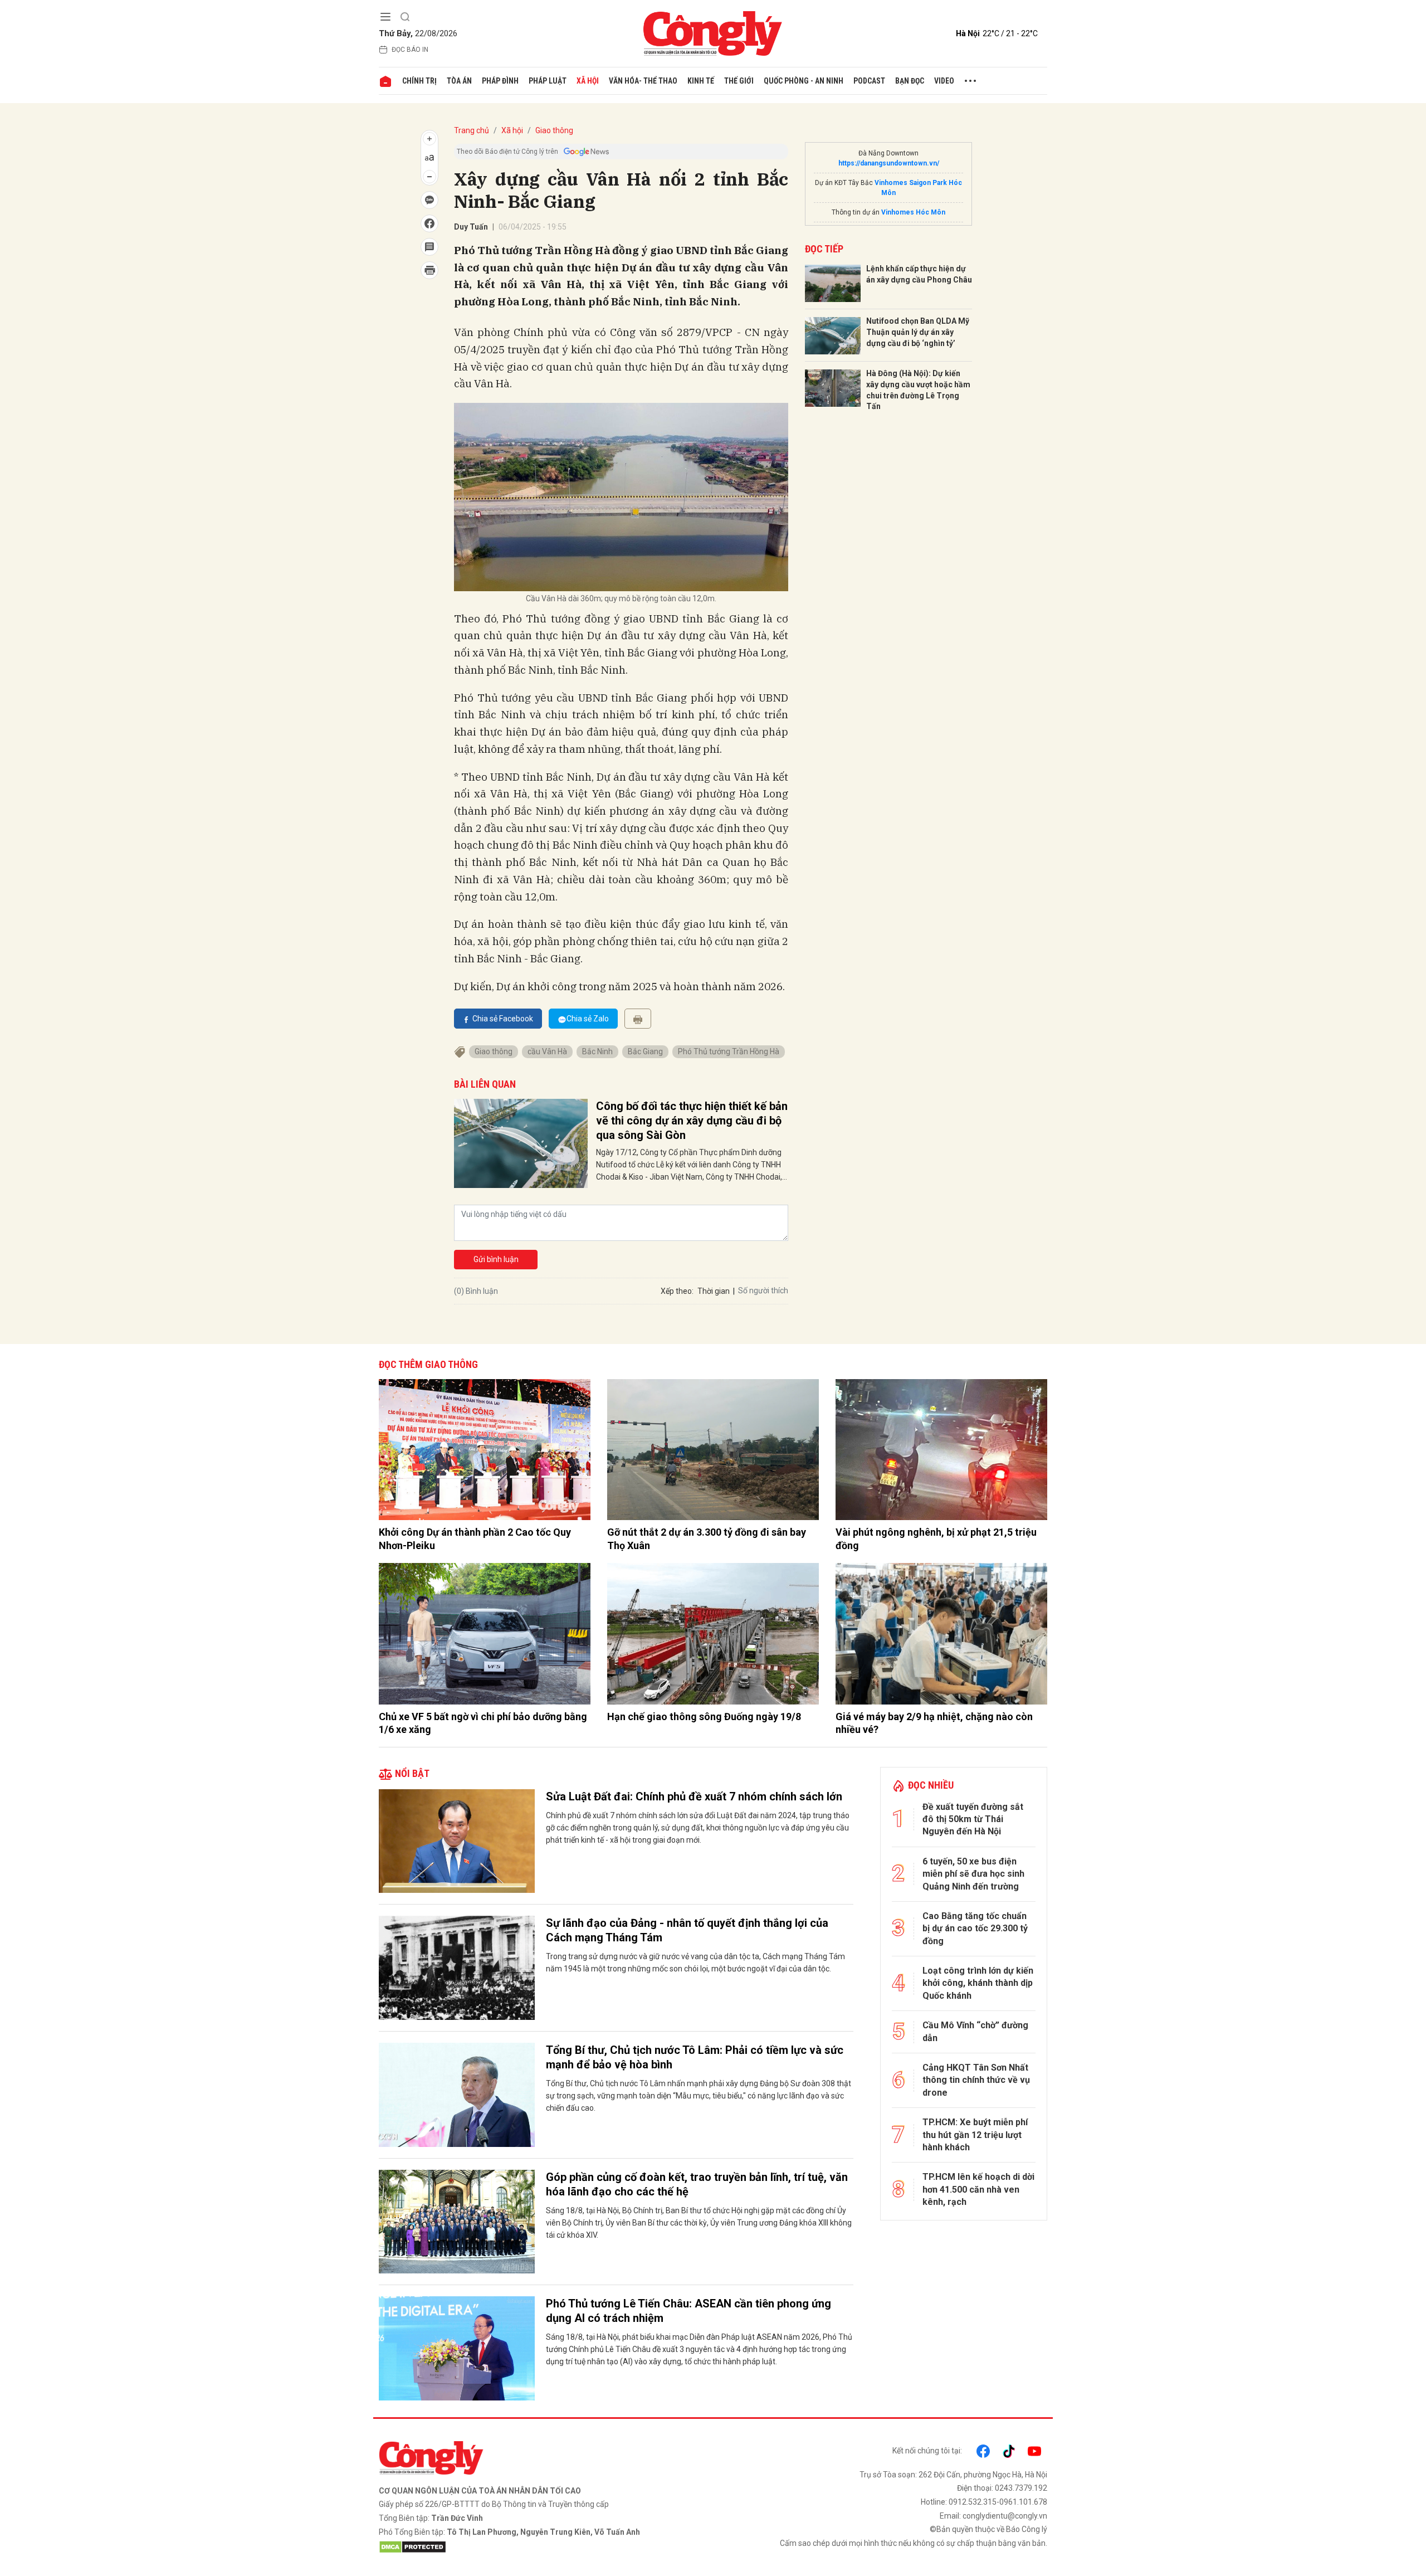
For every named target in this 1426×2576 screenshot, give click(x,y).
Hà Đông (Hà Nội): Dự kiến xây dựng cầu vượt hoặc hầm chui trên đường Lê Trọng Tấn (918, 390)
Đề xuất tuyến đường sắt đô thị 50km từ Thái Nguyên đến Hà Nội (973, 1819)
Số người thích (763, 1291)
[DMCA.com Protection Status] (543, 2547)
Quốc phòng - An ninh (804, 81)
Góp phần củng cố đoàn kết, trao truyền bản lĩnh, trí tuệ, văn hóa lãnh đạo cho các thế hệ (697, 2184)
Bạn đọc (910, 81)
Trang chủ (472, 130)
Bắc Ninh (597, 1051)
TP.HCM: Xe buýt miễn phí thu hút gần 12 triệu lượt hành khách (975, 2135)
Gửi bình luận (496, 1259)
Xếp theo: (677, 1291)
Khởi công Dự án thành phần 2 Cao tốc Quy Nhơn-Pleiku (475, 1538)
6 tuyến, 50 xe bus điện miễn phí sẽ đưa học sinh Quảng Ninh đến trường (973, 1874)
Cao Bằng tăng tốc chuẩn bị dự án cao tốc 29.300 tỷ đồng (975, 1929)
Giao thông (554, 130)
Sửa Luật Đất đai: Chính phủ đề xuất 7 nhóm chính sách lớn (694, 1796)
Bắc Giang (645, 1051)
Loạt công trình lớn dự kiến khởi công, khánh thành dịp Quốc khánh (978, 1983)
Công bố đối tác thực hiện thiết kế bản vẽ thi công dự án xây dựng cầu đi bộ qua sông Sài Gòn (692, 1121)
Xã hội (588, 81)
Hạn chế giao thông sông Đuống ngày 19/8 (704, 1716)
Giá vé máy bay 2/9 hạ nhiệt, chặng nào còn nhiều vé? (934, 1723)
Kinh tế (701, 81)
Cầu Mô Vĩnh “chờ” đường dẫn (975, 2031)
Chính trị (419, 81)
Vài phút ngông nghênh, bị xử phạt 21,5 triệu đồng (936, 1538)
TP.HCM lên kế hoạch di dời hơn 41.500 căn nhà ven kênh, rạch (978, 2189)
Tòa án (459, 81)
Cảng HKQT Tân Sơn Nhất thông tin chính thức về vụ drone (976, 2080)
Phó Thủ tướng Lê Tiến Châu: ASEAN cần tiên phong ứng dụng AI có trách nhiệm (688, 2311)
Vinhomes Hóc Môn (913, 212)
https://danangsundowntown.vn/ (889, 163)
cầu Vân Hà (547, 1051)
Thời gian (714, 1291)
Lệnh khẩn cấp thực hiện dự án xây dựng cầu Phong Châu (919, 274)
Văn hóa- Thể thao (643, 81)
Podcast (869, 81)
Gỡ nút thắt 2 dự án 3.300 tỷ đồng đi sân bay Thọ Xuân (707, 1538)
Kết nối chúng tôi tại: (927, 2451)
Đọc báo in (410, 50)
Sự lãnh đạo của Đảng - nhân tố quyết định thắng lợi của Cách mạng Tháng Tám (687, 1930)
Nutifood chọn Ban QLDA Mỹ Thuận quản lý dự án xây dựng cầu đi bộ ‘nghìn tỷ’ (918, 332)
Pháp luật (548, 81)
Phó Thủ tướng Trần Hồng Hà (729, 1051)
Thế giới (739, 81)
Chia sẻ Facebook (503, 1019)
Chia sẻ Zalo (588, 1019)
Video (944, 81)
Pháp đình (500, 81)
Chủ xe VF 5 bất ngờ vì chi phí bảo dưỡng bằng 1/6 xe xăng (483, 1723)
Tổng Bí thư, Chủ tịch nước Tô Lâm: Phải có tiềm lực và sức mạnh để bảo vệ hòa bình (695, 2057)
